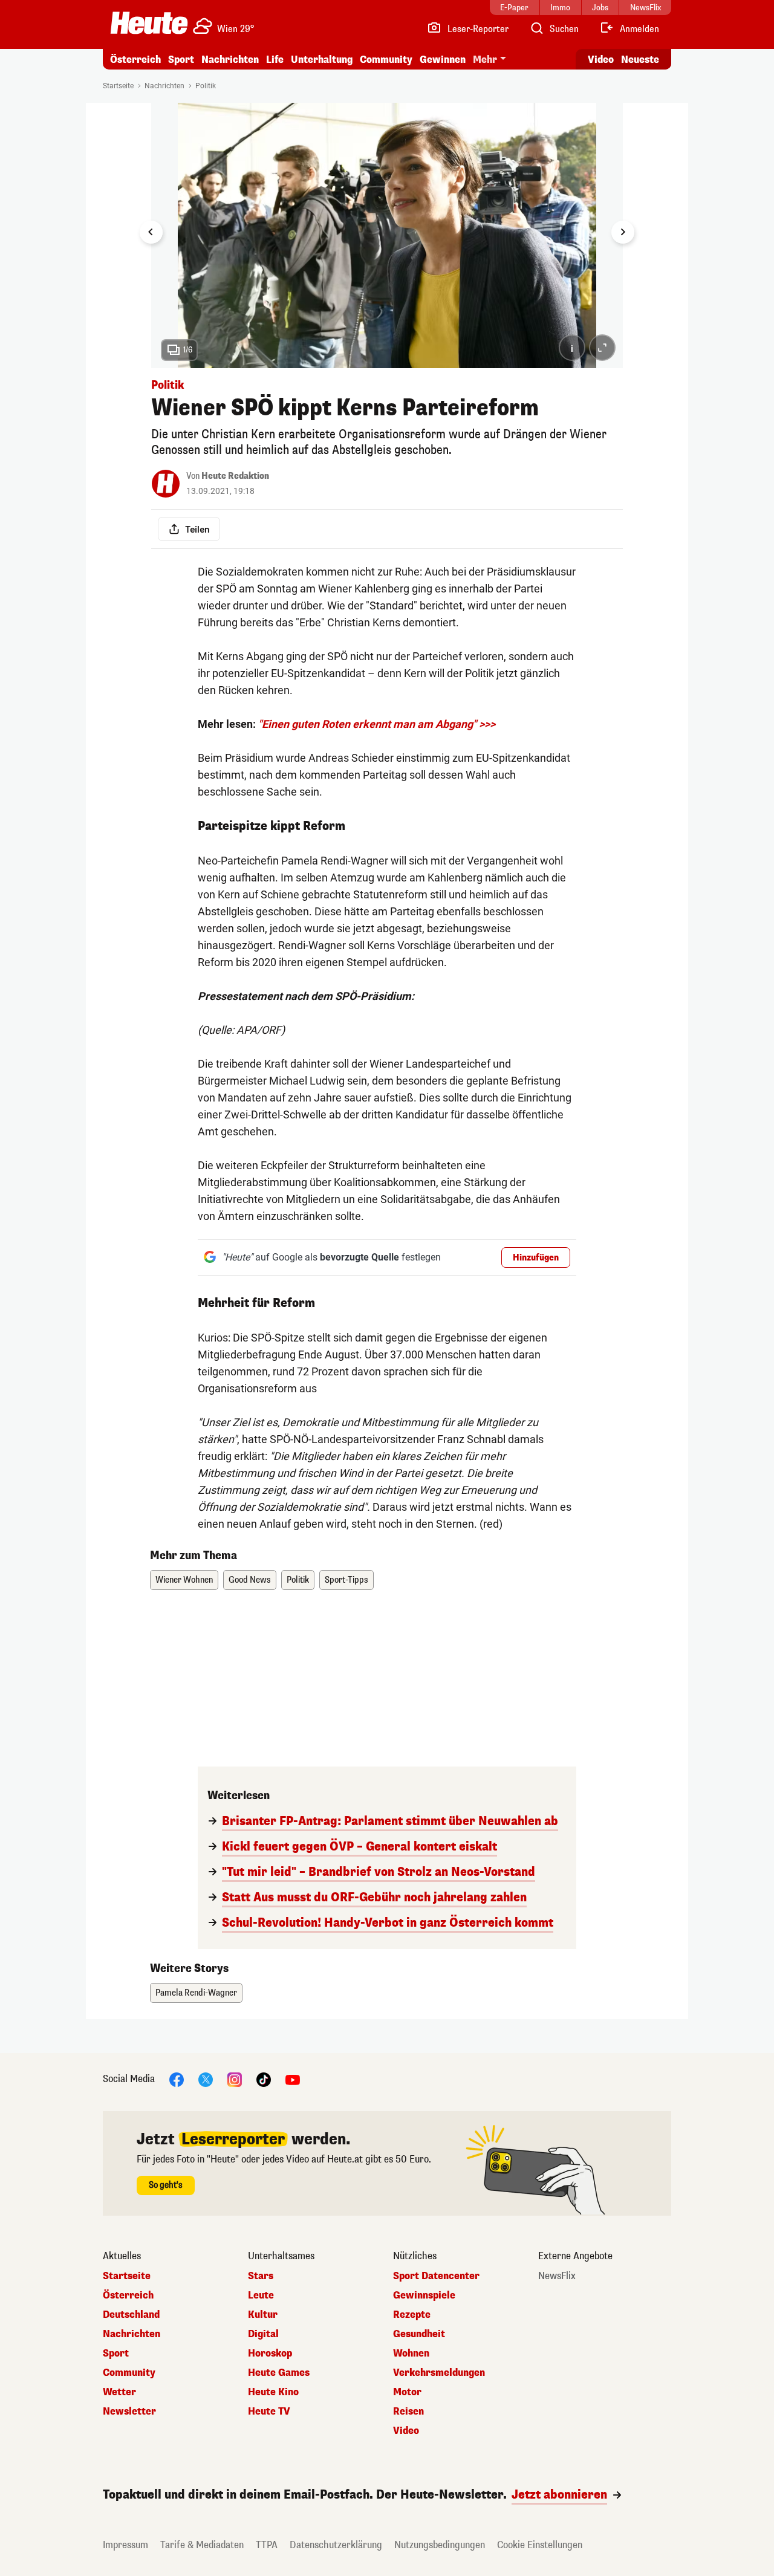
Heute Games (279, 2373)
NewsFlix (557, 2276)
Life (275, 60)
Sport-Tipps (346, 1580)
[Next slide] (623, 232)
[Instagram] (235, 2079)
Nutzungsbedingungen (440, 2545)
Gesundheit (419, 2334)
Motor (407, 2392)
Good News (250, 1580)
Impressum (125, 2545)
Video (601, 60)
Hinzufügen (536, 1258)
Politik (206, 86)
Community (386, 60)
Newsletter (129, 2412)
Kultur (263, 2315)
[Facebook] (177, 2079)
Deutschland (131, 2315)
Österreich (135, 60)
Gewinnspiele (424, 2295)
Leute (261, 2295)
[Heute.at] (149, 23)
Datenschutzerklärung (336, 2545)
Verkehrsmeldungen (439, 2373)
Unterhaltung (322, 60)
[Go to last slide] (151, 232)
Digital (263, 2334)
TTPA (267, 2545)
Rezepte (412, 2315)
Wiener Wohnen (184, 1580)
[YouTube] (293, 2079)
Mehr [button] (485, 60)
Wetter (119, 2392)
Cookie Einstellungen (540, 2545)
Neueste (640, 60)
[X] (206, 2079)
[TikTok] (264, 2079)
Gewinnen (443, 60)
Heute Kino (273, 2392)
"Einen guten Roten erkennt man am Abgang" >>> (377, 724)
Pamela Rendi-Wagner (196, 1993)
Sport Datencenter (436, 2276)
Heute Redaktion (235, 476)
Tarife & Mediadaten (202, 2545)
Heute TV (269, 2412)
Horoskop (270, 2354)
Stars (261, 2276)
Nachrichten (164, 86)
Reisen (408, 2412)
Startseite (118, 86)
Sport (181, 60)
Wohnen (411, 2354)
